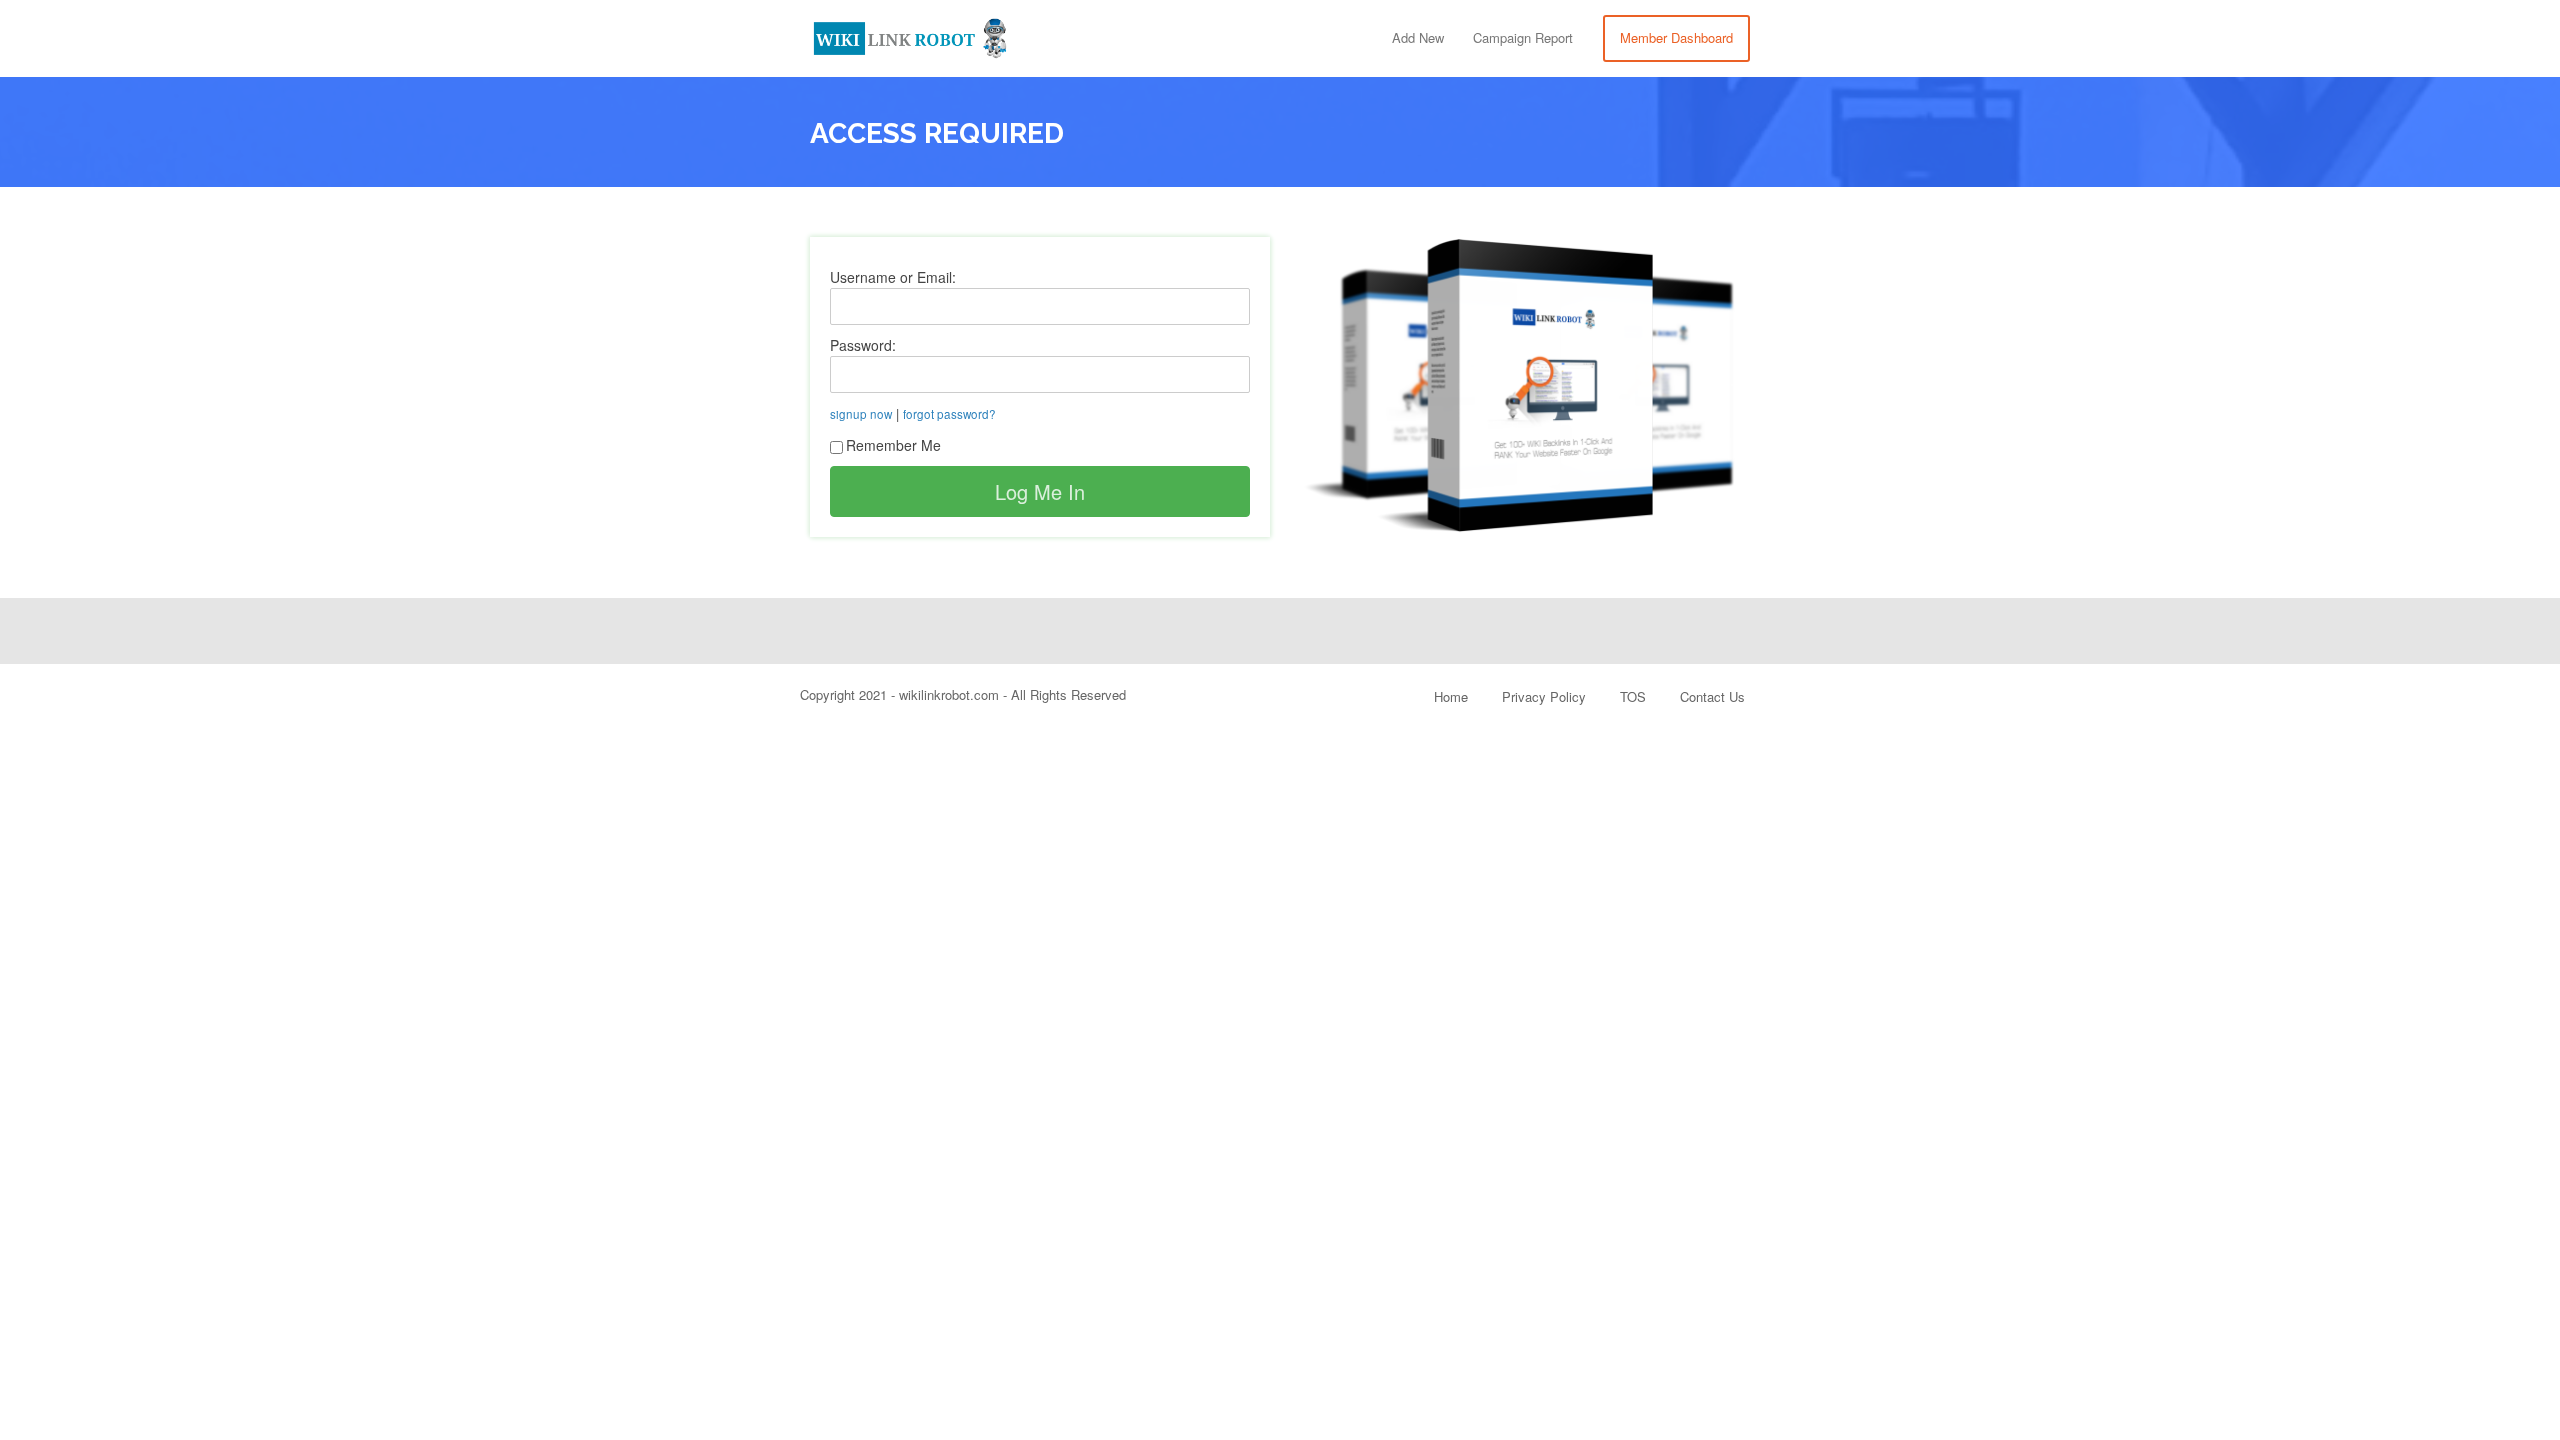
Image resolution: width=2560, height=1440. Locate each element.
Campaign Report (1523, 37)
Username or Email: (893, 277)
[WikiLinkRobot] (910, 34)
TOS (1633, 696)
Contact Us (1712, 696)
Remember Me (893, 445)
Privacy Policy (1544, 696)
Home (1451, 696)
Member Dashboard (1676, 37)
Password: (863, 345)
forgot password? (949, 414)
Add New (1418, 37)
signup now (861, 414)
